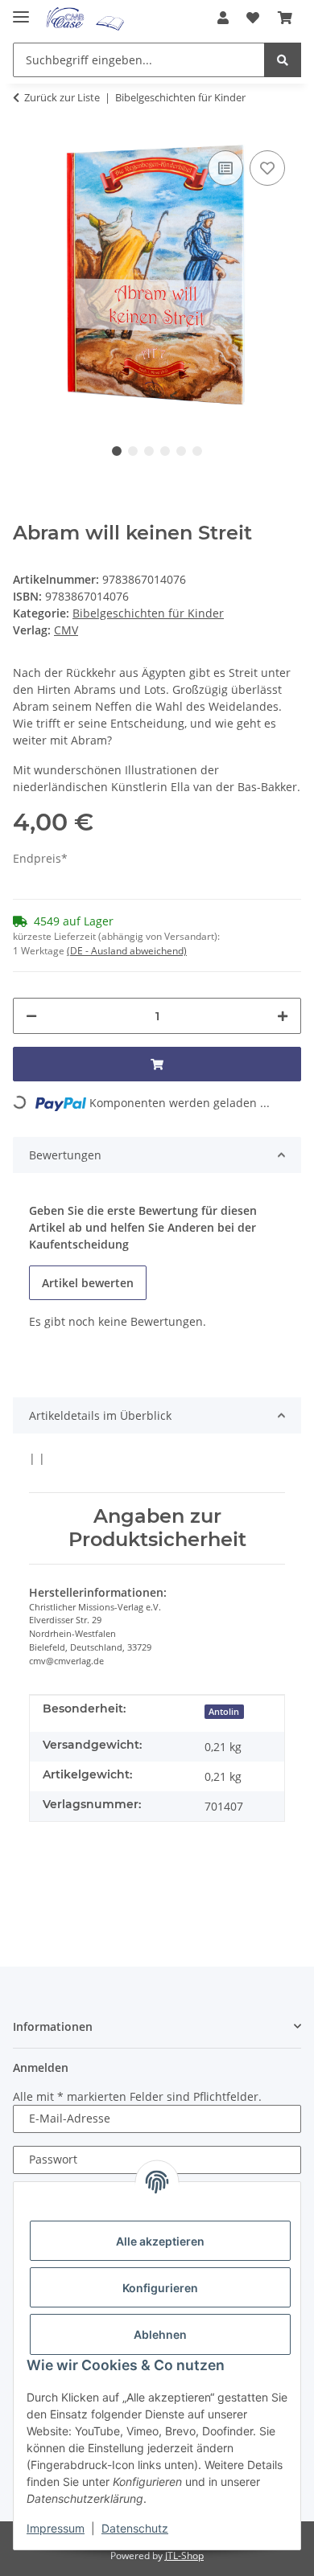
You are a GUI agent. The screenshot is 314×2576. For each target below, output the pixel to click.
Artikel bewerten (88, 1283)
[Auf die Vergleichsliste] (225, 168)
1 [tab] (117, 451)
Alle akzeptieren (160, 2241)
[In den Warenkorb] (157, 1064)
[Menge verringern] (31, 1016)
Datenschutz (135, 2528)
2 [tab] (133, 451)
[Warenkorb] (285, 18)
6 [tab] (197, 451)
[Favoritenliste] (253, 18)
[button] (223, 18)
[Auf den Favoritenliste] (267, 168)
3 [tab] (149, 451)
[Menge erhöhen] (283, 1016)
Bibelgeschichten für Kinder (148, 613)
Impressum (56, 2528)
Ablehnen (160, 2334)
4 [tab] (165, 451)
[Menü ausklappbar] (21, 10)
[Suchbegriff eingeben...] (283, 60)
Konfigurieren (160, 2288)
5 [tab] (181, 451)
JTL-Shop (184, 2555)
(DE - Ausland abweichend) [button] (127, 951)
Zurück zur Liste (62, 97)
